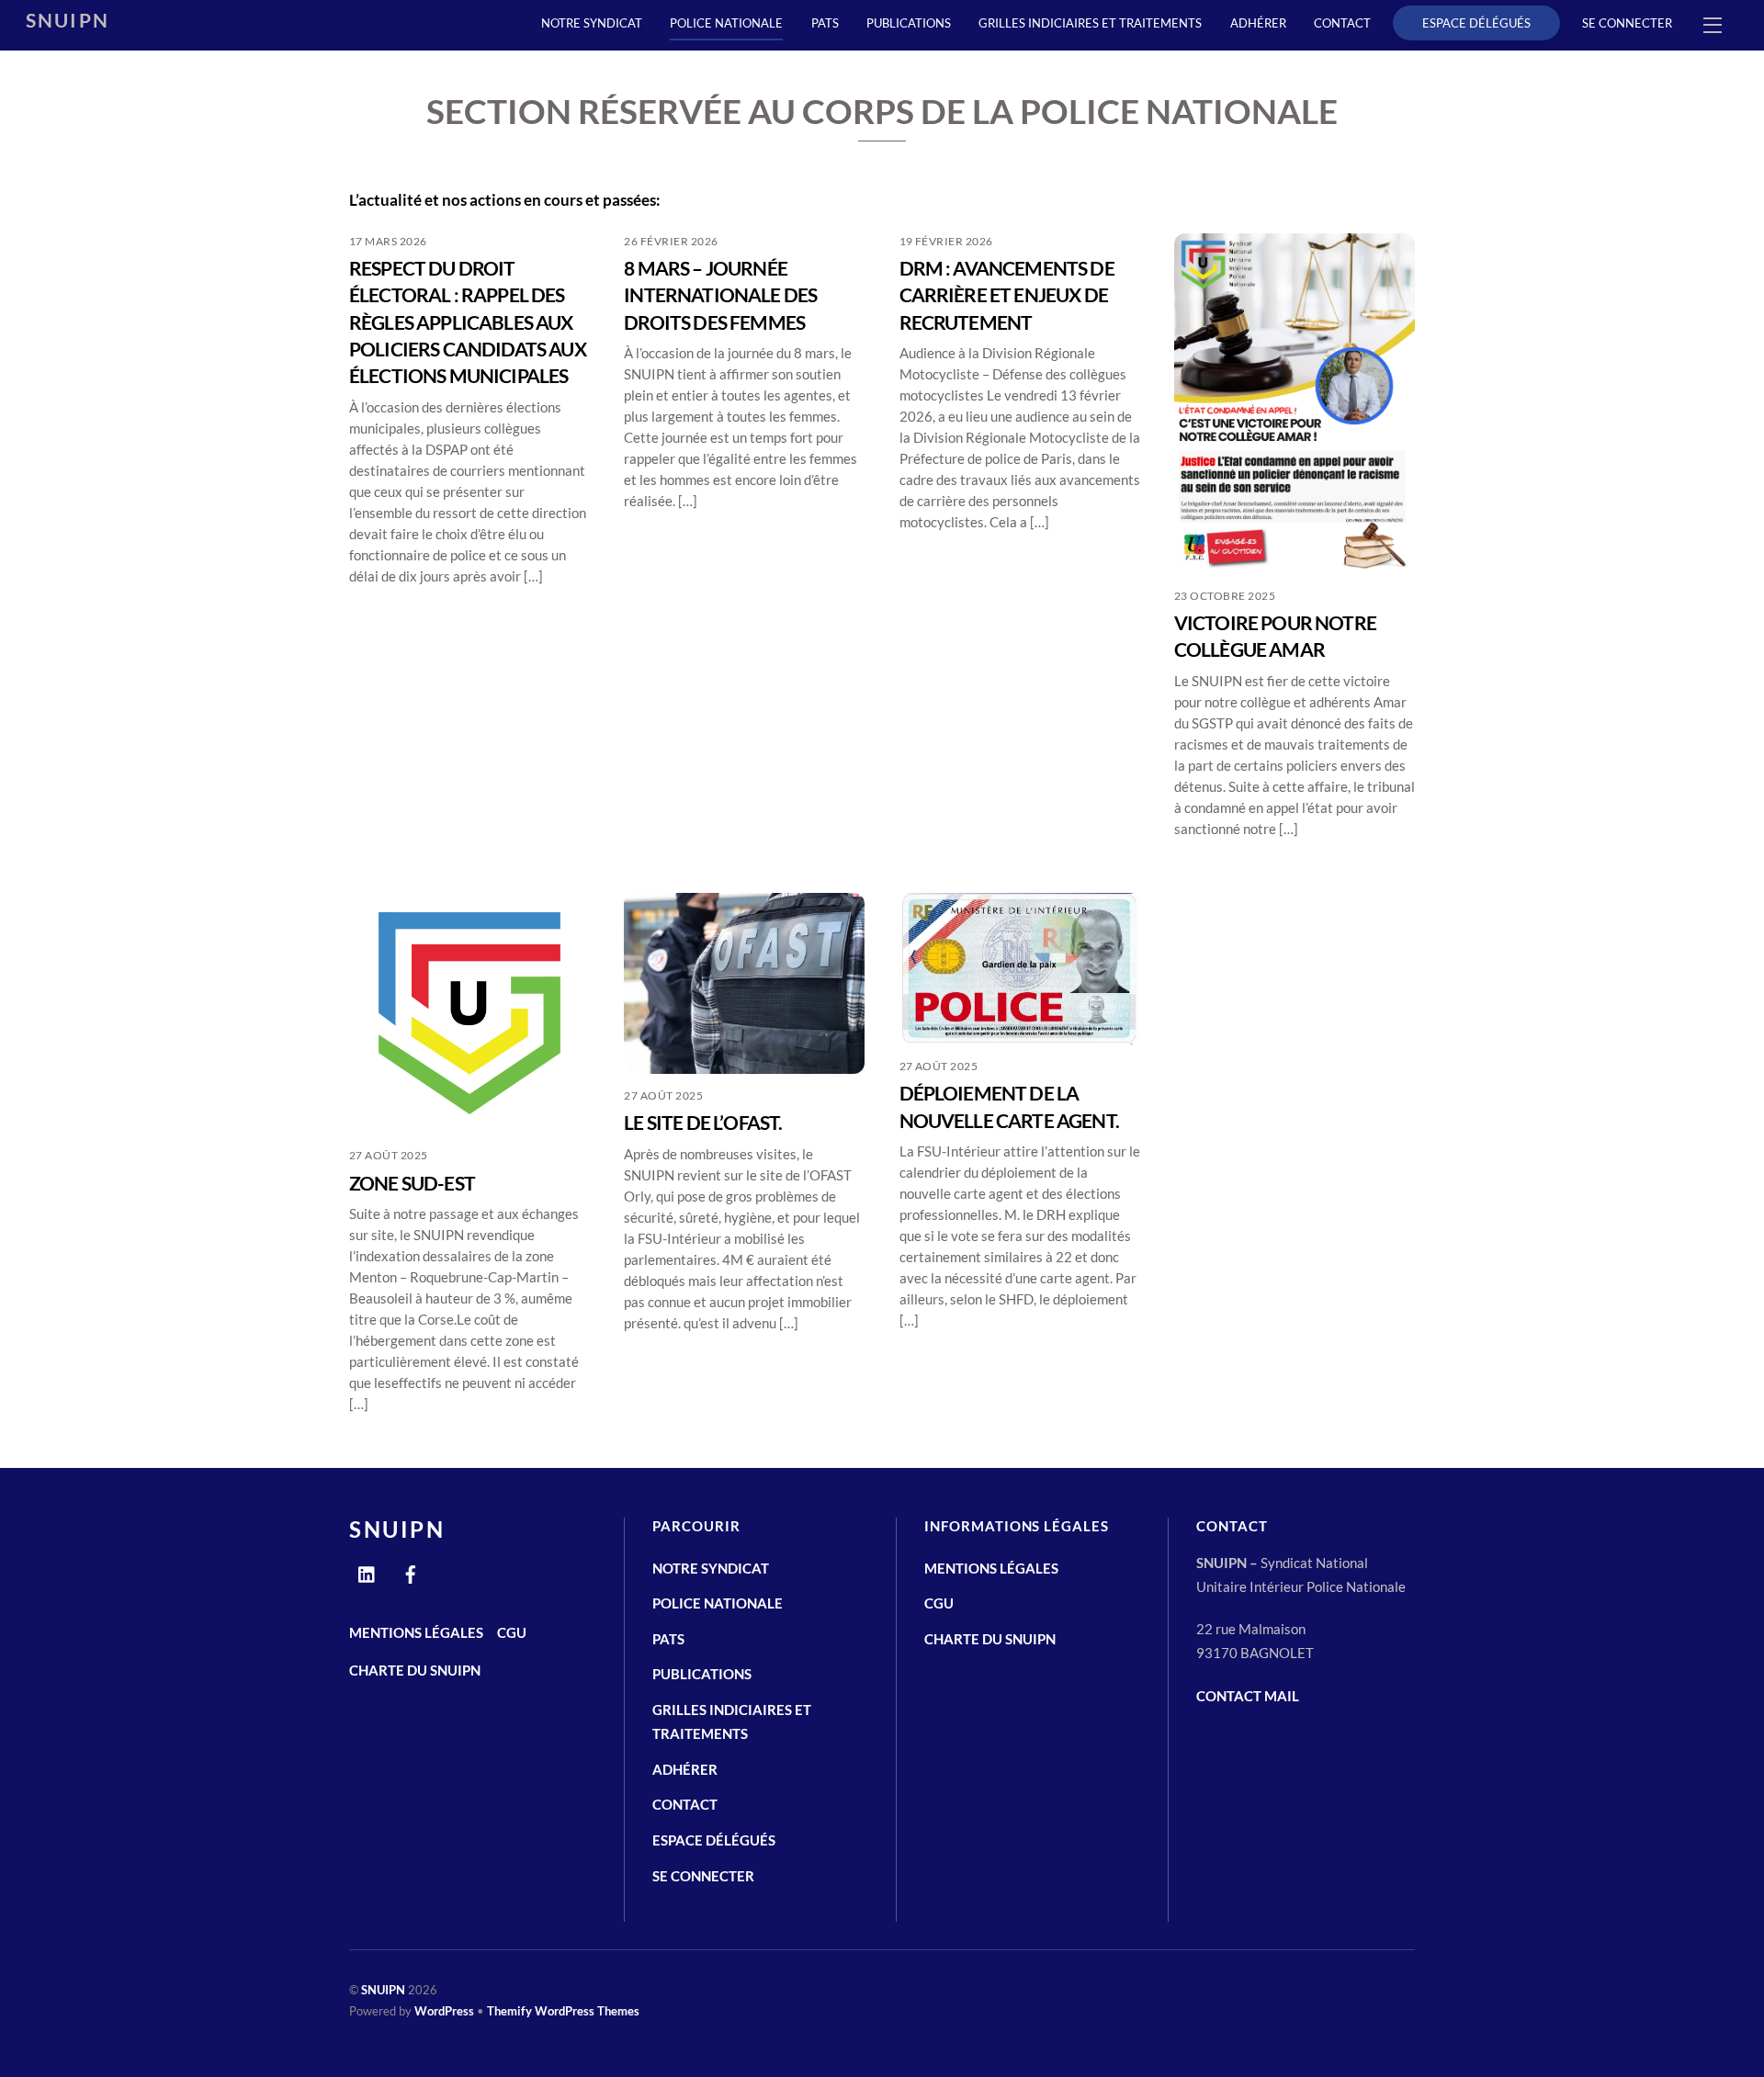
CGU (512, 1632)
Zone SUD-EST (412, 1183)
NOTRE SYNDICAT (592, 23)
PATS (825, 23)
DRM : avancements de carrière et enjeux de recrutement (1007, 295)
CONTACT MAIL (1248, 1696)
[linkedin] (367, 1571)
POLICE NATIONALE (726, 23)
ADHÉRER (1258, 23)
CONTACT (1342, 23)
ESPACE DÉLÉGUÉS (1476, 23)
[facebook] (411, 1571)
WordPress (444, 2011)
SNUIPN (383, 1990)
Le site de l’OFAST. (703, 1122)
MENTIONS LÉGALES (416, 1632)
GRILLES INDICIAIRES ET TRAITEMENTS (1090, 23)
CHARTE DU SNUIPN (415, 1670)
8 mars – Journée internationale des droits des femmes (720, 295)
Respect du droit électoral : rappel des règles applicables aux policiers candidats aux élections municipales (468, 322)
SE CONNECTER (1627, 23)
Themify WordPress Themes (563, 2011)
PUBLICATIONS (909, 23)
